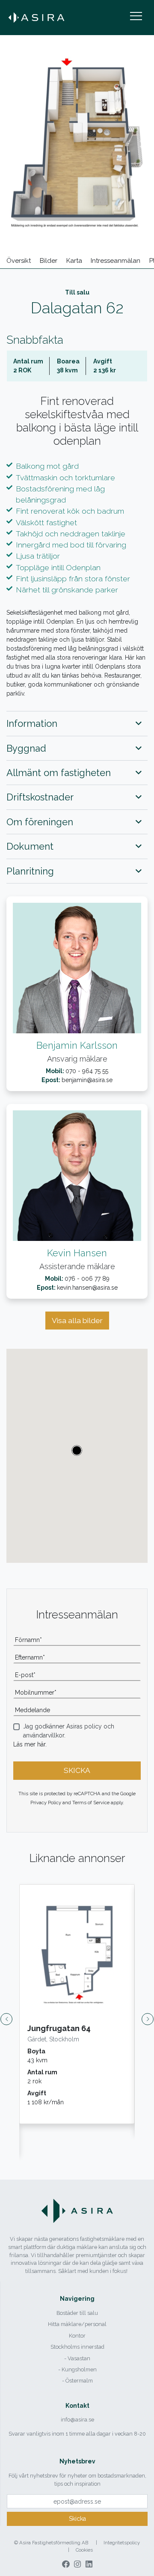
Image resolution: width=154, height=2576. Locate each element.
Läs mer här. (30, 1744)
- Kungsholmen (77, 2369)
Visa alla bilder (77, 1321)
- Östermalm (77, 2381)
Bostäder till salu (77, 2313)
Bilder (49, 261)
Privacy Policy (46, 1803)
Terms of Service (91, 1803)
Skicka (77, 2519)
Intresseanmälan (115, 261)
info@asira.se (77, 2420)
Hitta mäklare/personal (77, 2324)
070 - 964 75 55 (87, 1071)
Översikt (19, 261)
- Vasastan (77, 2358)
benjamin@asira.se (87, 1080)
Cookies (84, 2550)
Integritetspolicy (122, 2543)
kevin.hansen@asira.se (87, 1288)
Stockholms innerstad (77, 2347)
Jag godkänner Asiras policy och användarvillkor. (69, 1731)
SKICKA (77, 1770)
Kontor (77, 2336)
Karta (74, 261)
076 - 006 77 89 (87, 1279)
